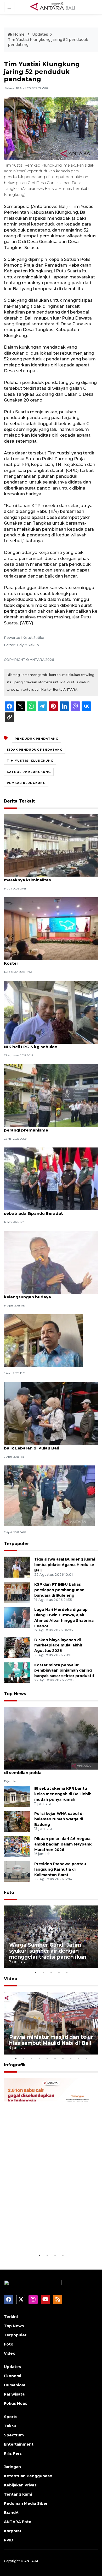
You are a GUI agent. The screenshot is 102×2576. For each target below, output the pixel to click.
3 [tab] (51, 1972)
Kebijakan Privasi (21, 2485)
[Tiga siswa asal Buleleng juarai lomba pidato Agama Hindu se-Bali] (17, 1567)
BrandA (11, 2513)
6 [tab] (55, 2058)
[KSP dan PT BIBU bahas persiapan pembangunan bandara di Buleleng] (17, 1592)
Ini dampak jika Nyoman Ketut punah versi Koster (49, 960)
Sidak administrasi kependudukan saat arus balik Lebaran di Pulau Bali (50, 1445)
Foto (9, 1893)
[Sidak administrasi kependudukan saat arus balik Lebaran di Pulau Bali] (51, 1413)
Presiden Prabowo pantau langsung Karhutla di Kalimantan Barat (60, 1869)
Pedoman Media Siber (26, 2503)
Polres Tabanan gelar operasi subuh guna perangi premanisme (48, 1127)
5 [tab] (67, 1972)
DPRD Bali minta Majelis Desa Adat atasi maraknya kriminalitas (46, 877)
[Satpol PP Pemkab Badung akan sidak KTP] (49, 1495)
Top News (15, 1694)
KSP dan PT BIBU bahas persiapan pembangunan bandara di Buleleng (59, 1590)
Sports (11, 2417)
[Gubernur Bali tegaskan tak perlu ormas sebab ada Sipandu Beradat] (51, 1179)
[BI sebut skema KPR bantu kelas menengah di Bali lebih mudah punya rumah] (17, 1796)
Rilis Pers (13, 2453)
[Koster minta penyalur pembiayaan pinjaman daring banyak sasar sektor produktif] (17, 1673)
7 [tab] (63, 2058)
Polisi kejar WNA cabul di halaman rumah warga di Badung (59, 1819)
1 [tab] (35, 1972)
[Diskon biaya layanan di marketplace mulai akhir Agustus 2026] (17, 1647)
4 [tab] (59, 1972)
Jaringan (12, 2467)
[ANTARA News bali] (56, 7)
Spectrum (14, 2435)
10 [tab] (86, 2058)
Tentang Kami (18, 2494)
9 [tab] (78, 2058)
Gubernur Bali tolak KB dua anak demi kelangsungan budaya (44, 1294)
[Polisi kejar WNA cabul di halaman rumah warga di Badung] (17, 1821)
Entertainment (19, 2444)
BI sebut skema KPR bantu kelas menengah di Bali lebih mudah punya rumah (63, 1794)
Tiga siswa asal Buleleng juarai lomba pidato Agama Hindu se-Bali (65, 1565)
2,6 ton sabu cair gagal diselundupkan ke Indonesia (46, 2236)
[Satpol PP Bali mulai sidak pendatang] (43, 1340)
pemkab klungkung (26, 783)
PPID (9, 2540)
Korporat (13, 2531)
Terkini (11, 2317)
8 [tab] (71, 2058)
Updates (40, 34)
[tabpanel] (51, 1937)
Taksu (10, 2426)
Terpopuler (16, 1544)
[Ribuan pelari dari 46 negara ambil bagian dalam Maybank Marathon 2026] (17, 1846)
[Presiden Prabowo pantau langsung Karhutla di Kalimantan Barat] (17, 1871)
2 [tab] (43, 1972)
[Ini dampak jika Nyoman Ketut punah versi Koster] (51, 928)
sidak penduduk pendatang (35, 750)
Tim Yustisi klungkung (30, 761)
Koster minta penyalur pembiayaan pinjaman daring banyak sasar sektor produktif (64, 1671)
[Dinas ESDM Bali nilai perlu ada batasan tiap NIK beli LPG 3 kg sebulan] (51, 1012)
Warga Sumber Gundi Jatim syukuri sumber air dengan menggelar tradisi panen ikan (48, 1951)
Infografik (15, 2065)
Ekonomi (13, 2376)
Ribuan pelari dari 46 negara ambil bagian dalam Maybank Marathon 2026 (63, 1844)
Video (11, 1979)
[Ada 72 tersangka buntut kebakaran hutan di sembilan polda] (51, 1738)
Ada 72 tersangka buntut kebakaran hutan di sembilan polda (49, 1770)
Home (19, 34)
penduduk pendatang (36, 739)
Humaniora (15, 2385)
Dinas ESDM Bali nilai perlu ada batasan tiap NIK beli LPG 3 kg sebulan (50, 1044)
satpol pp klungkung (29, 772)
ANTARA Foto (18, 2522)
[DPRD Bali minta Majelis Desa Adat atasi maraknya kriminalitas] (51, 845)
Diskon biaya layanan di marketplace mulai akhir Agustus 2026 (58, 1645)
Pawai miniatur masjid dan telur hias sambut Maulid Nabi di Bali (51, 2040)
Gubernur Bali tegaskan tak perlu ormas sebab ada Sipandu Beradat (46, 1211)
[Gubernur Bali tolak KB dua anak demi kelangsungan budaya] (51, 1262)
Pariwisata (14, 2394)
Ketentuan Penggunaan (28, 2476)
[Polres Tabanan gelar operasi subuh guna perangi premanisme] (51, 1095)
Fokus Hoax (15, 2403)
